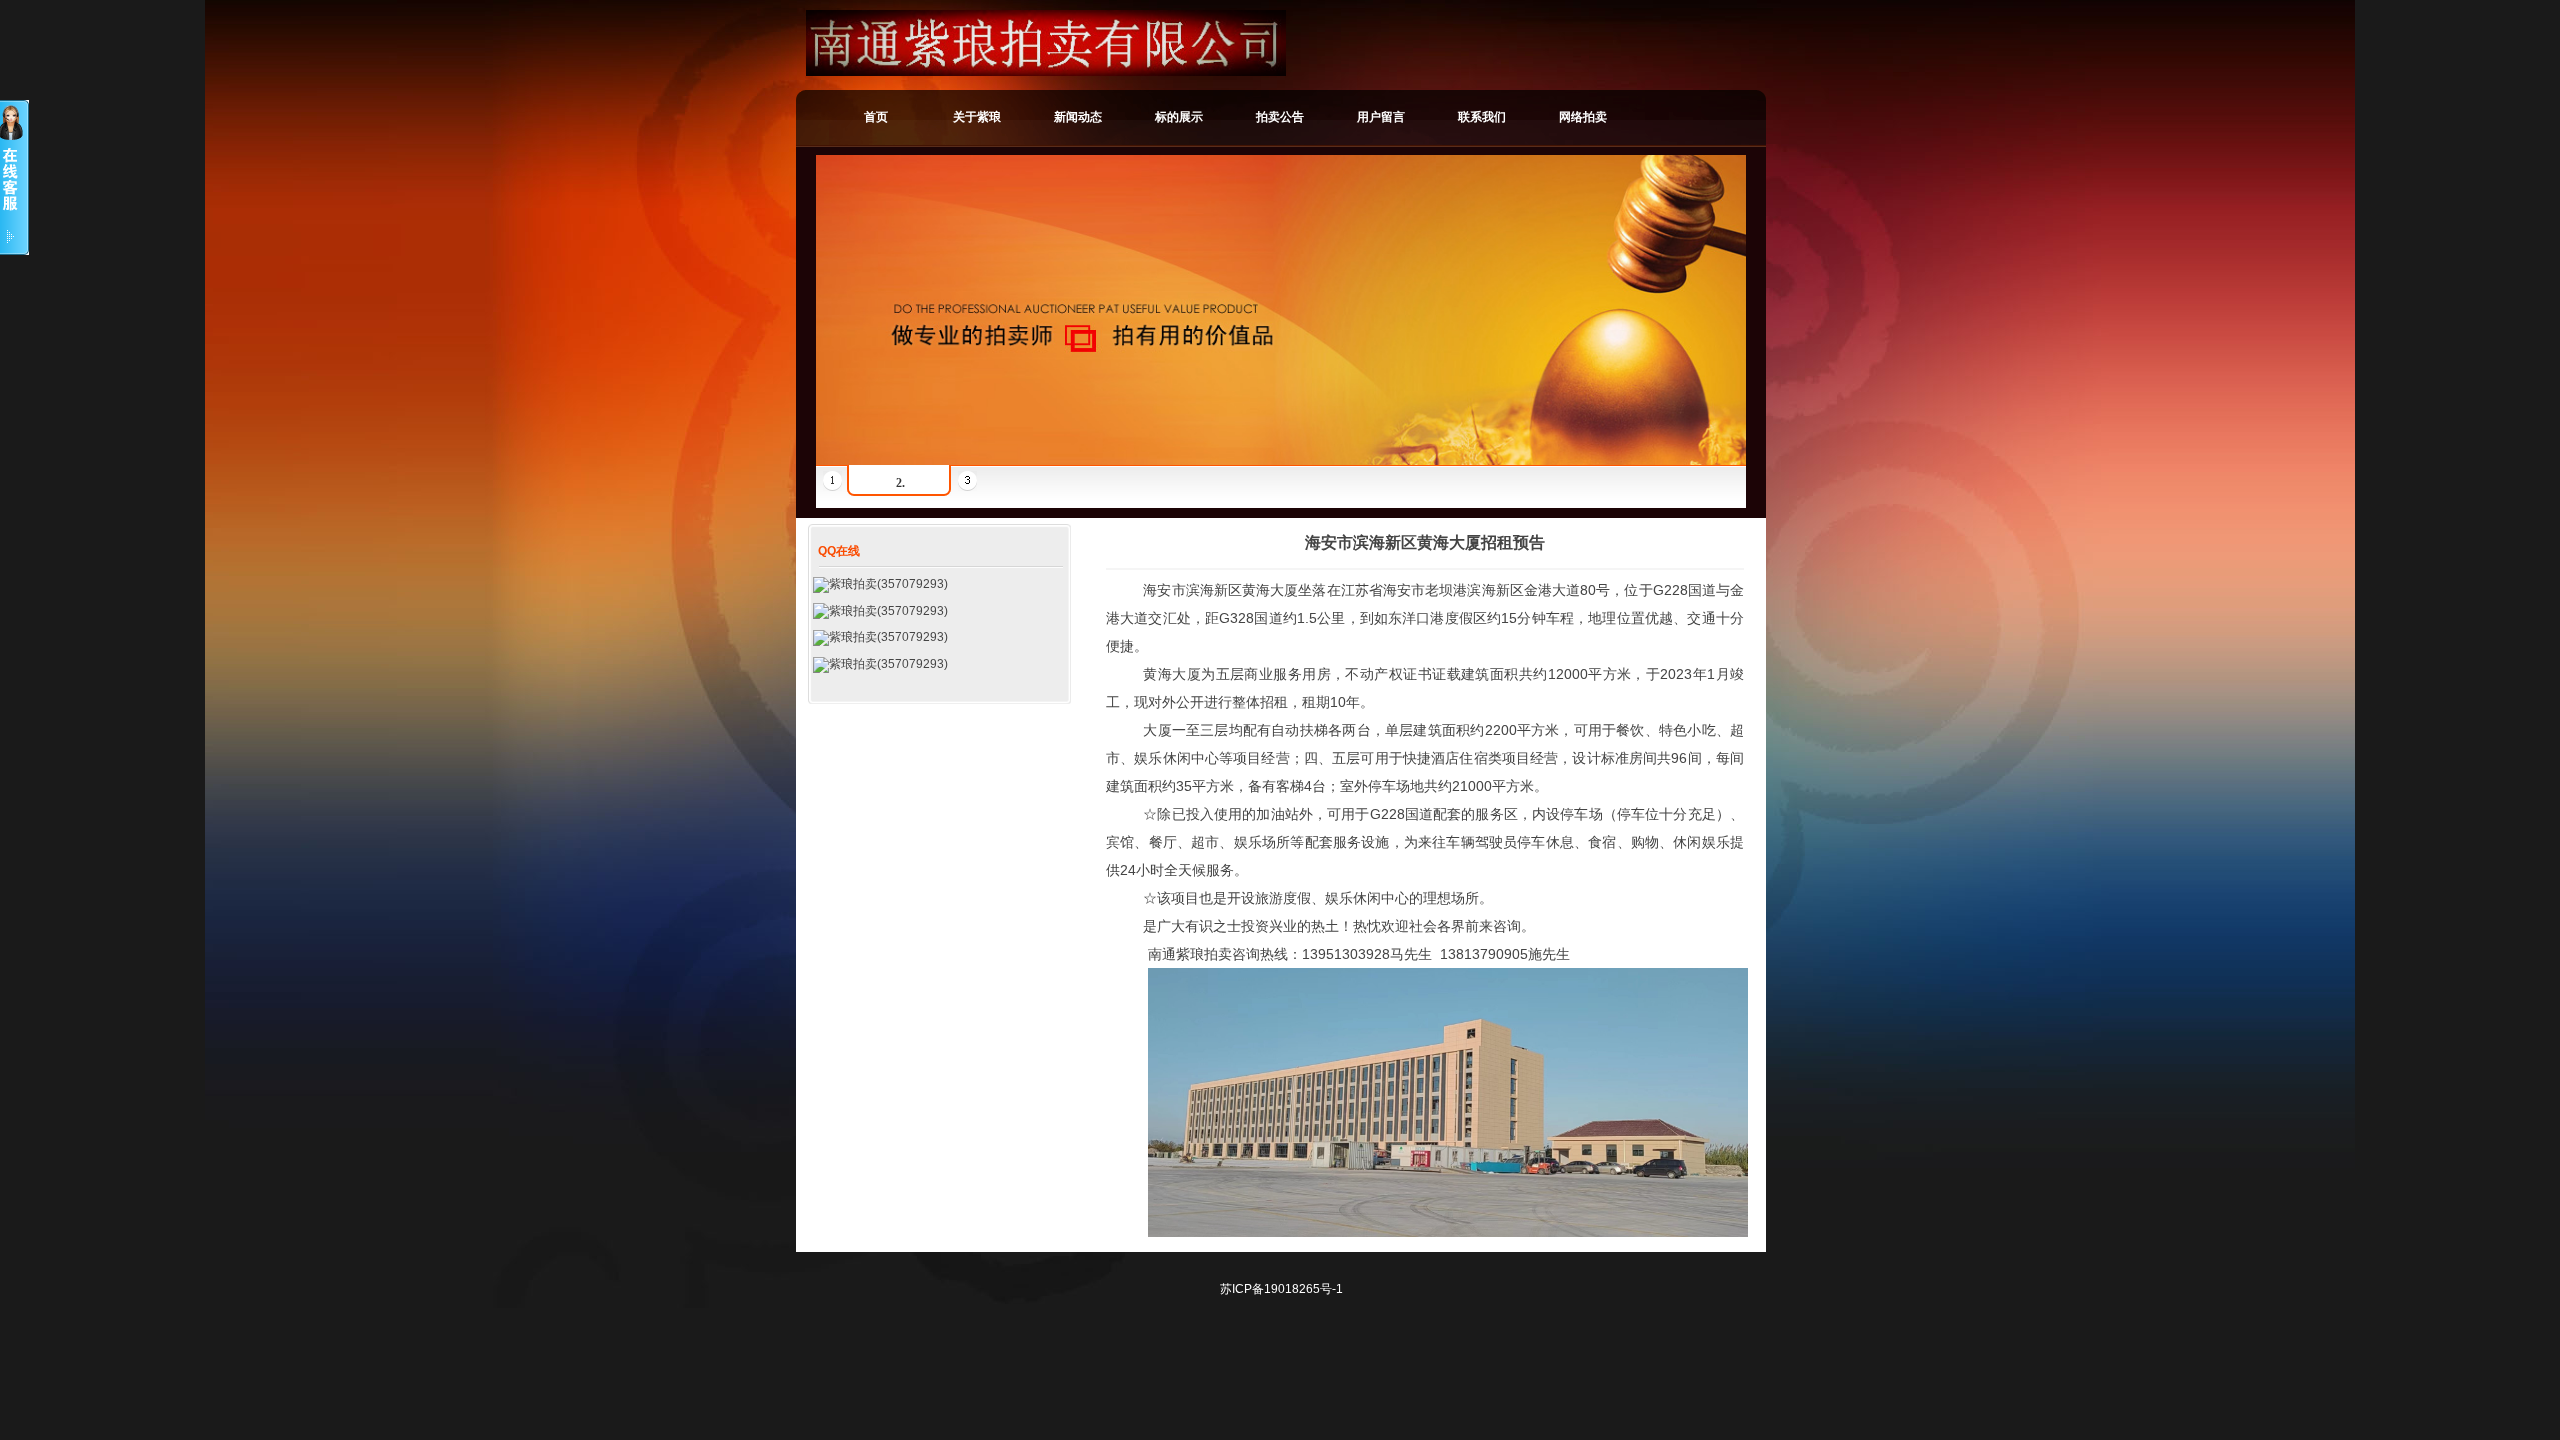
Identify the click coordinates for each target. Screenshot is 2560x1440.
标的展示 (1179, 117)
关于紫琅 (977, 117)
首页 (876, 117)
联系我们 (1482, 117)
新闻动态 (1078, 117)
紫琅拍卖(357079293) (888, 584)
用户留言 (1381, 117)
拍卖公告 (1280, 117)
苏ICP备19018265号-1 (1281, 1289)
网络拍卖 (1583, 117)
